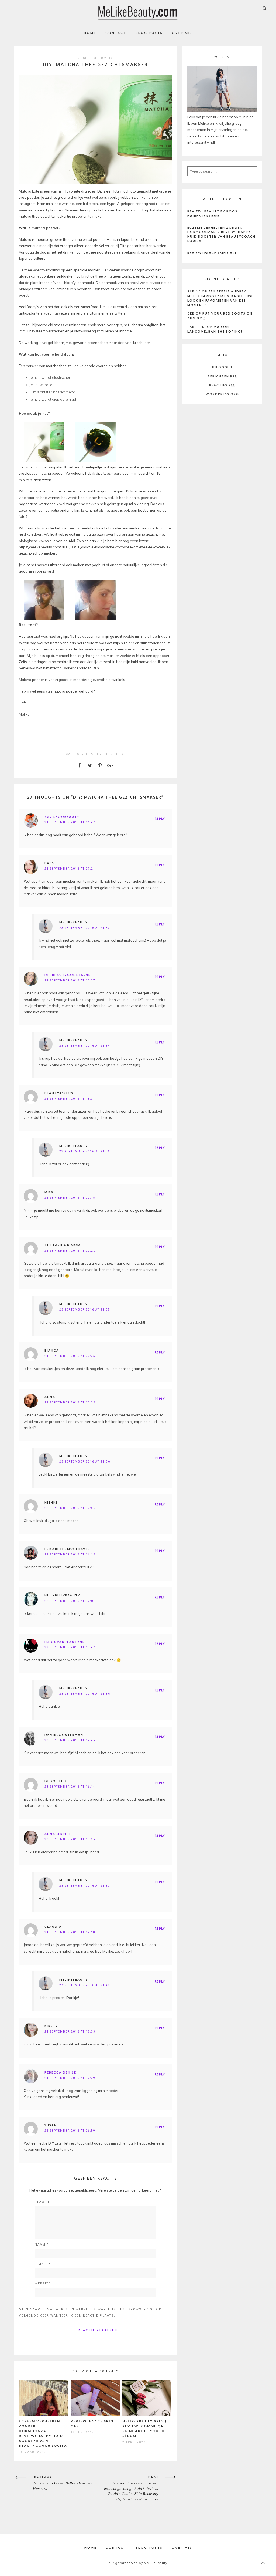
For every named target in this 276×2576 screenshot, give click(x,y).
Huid (119, 754)
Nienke (51, 1502)
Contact (116, 33)
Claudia (53, 1927)
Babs (49, 863)
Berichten (222, 376)
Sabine (194, 291)
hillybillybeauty (62, 1595)
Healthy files (99, 754)
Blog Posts (149, 33)
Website (43, 2283)
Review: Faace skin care (212, 253)
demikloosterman (64, 1735)
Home (90, 33)
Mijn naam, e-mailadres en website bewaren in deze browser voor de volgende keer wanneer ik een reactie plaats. (91, 2312)
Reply (160, 819)
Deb (191, 314)
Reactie (42, 2202)
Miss (49, 1192)
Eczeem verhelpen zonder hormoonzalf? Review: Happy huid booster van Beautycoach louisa (221, 234)
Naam (42, 2245)
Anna (50, 1397)
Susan (51, 2125)
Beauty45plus (59, 1093)
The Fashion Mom (63, 1245)
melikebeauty (74, 922)
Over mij (182, 33)
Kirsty (51, 2026)
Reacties (222, 385)
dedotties (56, 1781)
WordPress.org (222, 394)
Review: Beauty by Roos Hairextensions (212, 214)
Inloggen (222, 367)
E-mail (43, 2264)
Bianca (52, 1350)
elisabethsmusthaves (67, 1549)
